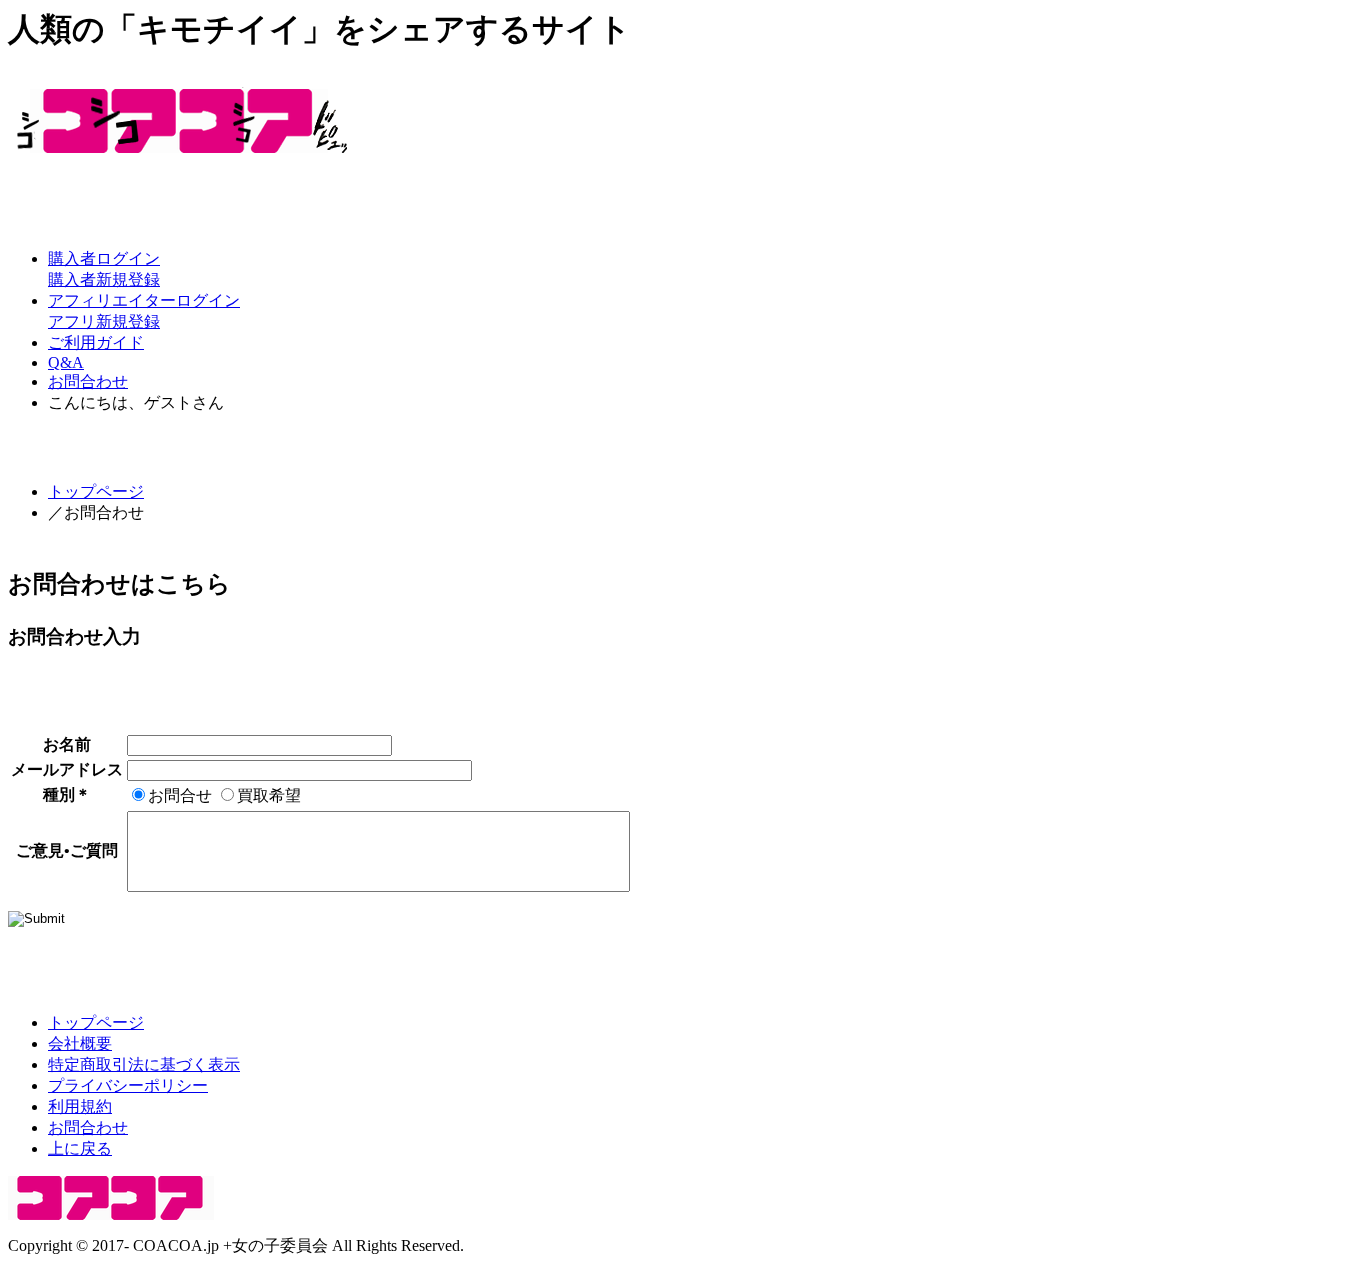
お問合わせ (88, 381)
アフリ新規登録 (104, 321)
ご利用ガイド (96, 342)
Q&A (66, 362)
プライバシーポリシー (128, 1085)
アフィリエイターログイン (144, 300)
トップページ (96, 491)
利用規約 (80, 1106)
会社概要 (80, 1043)
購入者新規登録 (104, 279)
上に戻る (80, 1148)
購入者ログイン (104, 258)
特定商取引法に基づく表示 (144, 1064)
